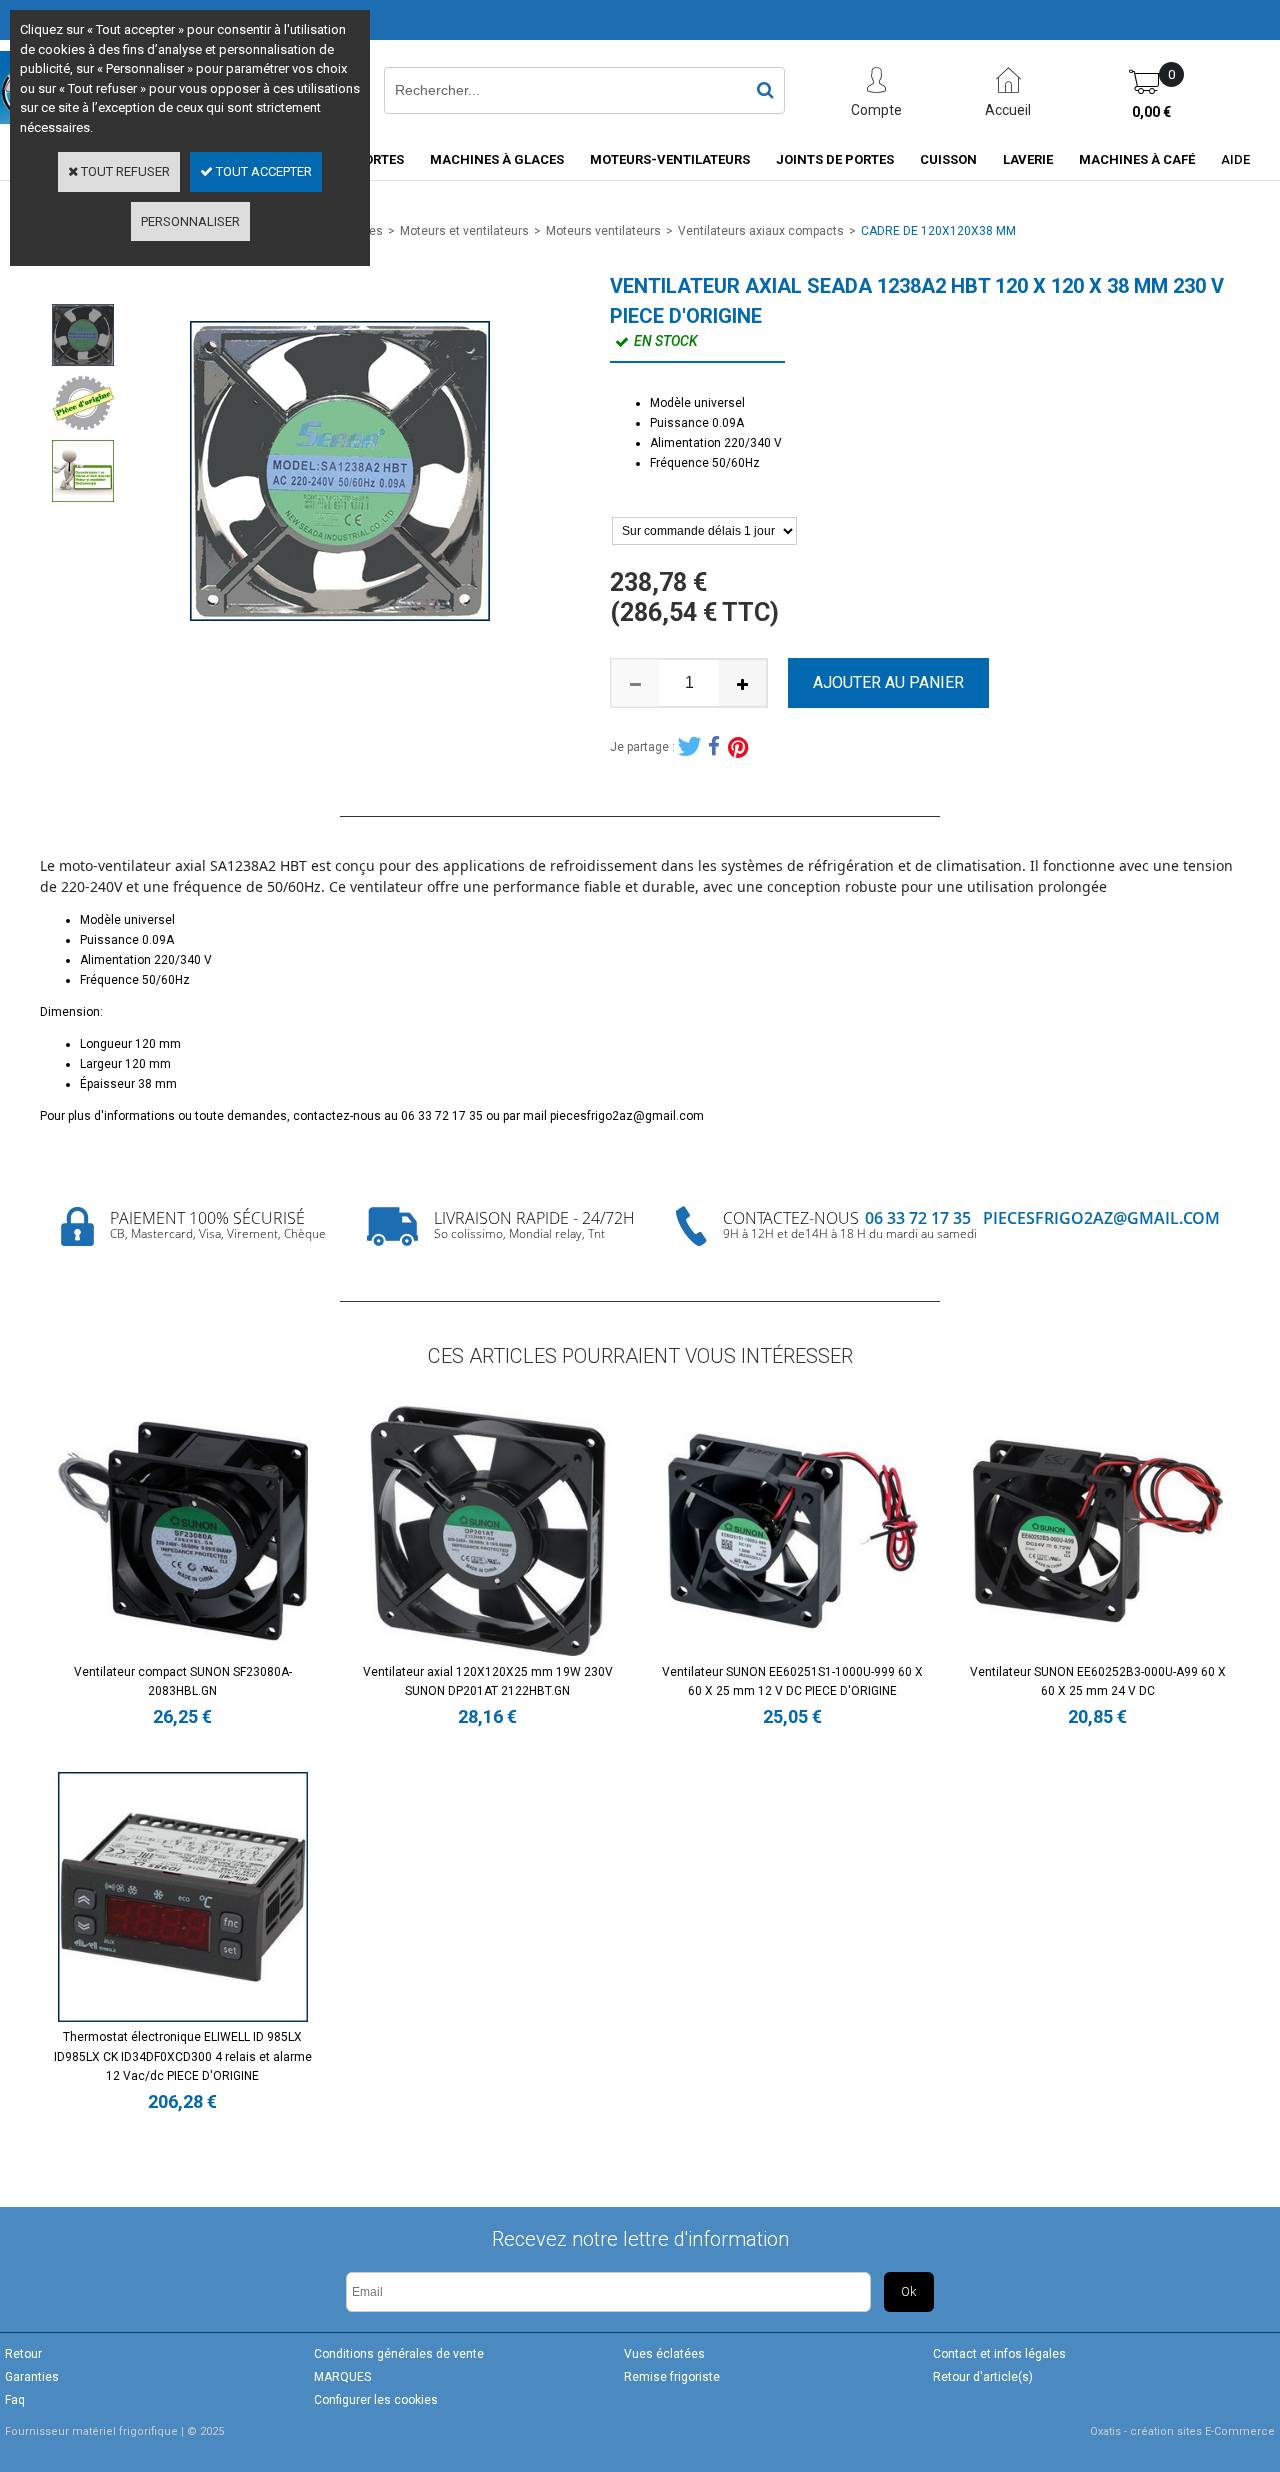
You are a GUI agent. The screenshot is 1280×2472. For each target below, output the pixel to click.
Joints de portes (835, 159)
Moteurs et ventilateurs (464, 231)
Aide (1235, 159)
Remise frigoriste (672, 2377)
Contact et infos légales (999, 2354)
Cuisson (948, 159)
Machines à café (1137, 159)
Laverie (1028, 159)
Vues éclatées (664, 2354)
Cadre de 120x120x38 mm (938, 231)
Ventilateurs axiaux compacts (761, 231)
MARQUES (342, 2377)
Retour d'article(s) (983, 2377)
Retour (23, 2354)
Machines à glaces (497, 159)
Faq (15, 2400)
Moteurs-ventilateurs (670, 159)
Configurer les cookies (376, 2400)
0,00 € (1151, 112)
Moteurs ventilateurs (603, 231)
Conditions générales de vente (399, 2354)
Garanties (32, 2377)
